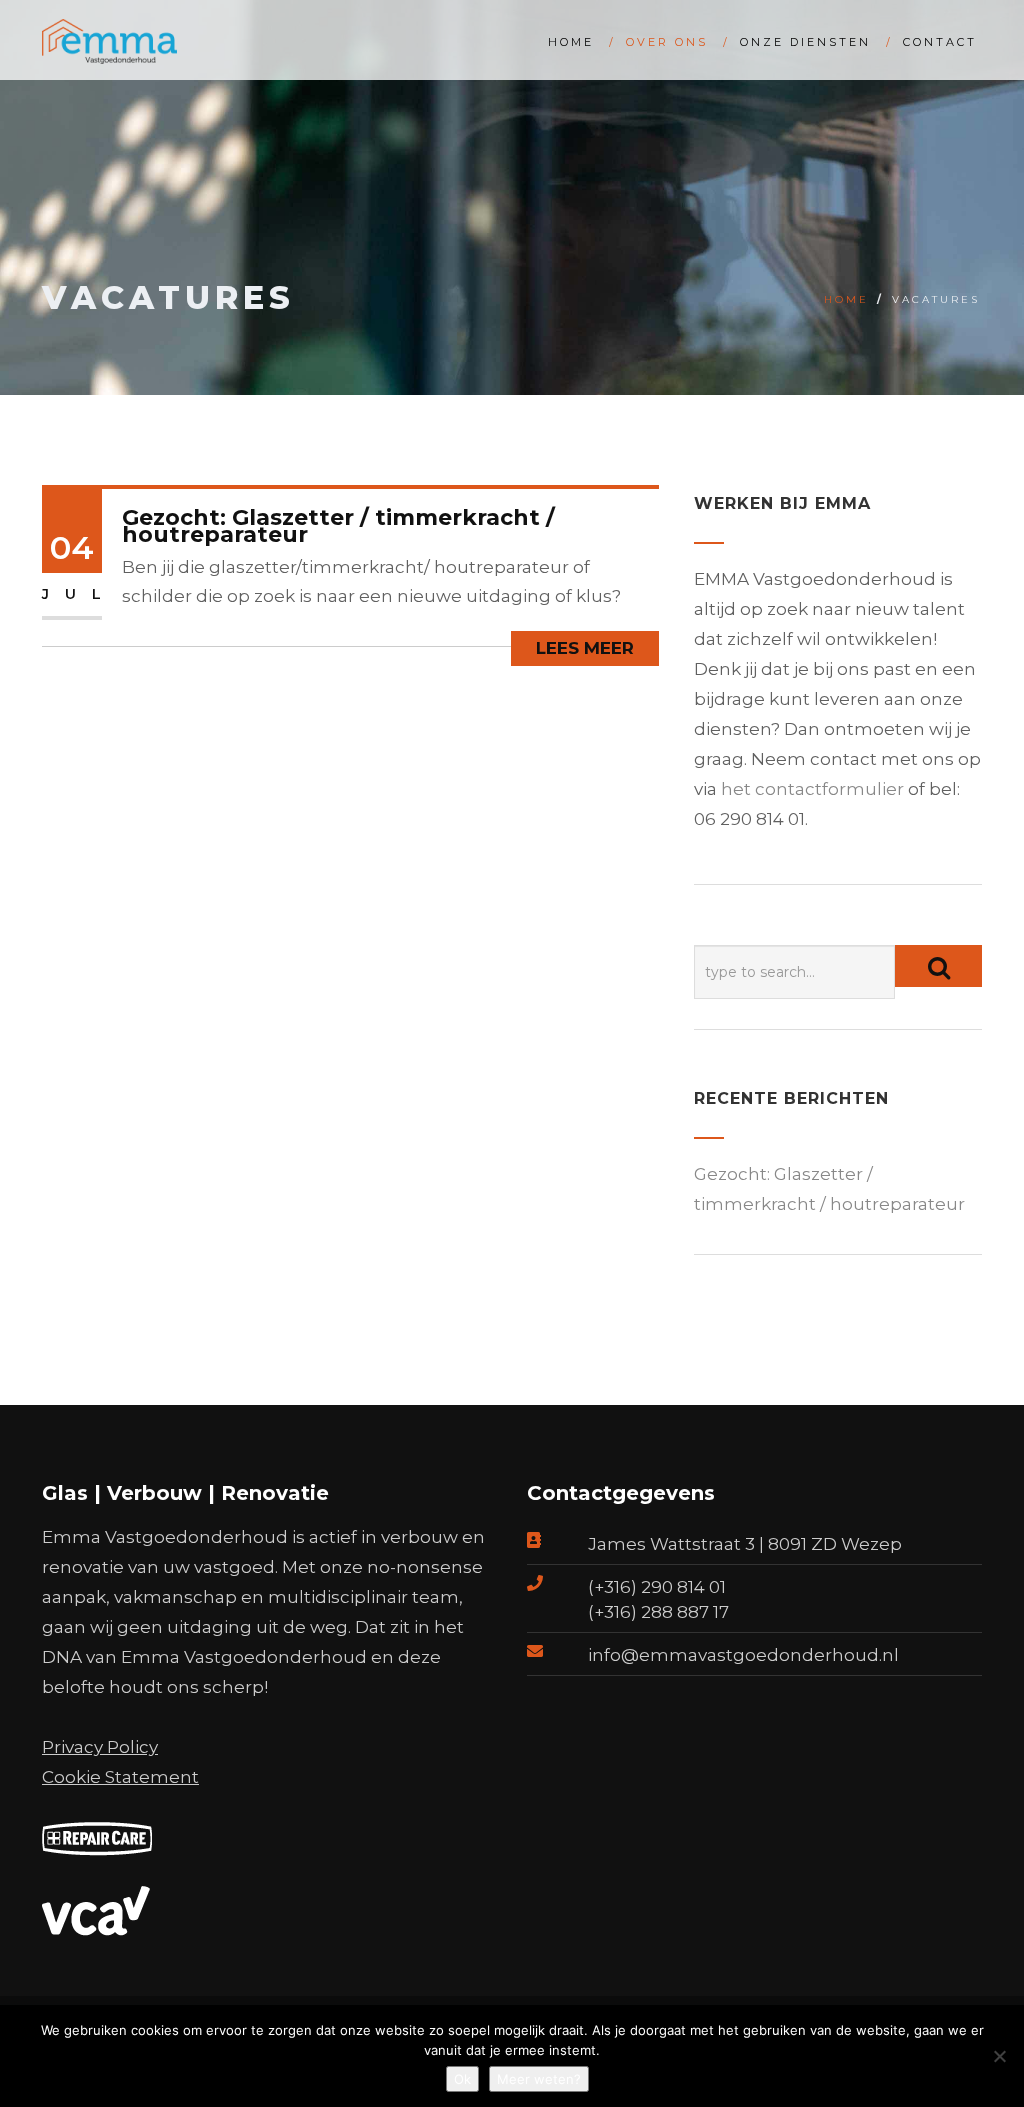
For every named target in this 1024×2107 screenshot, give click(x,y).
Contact (940, 42)
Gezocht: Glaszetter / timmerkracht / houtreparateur (338, 526)
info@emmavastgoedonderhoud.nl (743, 1655)
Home (571, 42)
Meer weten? (539, 2079)
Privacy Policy (100, 1747)
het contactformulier (812, 789)
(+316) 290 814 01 (657, 1587)
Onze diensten (805, 42)
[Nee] (999, 2056)
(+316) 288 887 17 (658, 1612)
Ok (462, 2079)
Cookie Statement (120, 1777)
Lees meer (585, 648)
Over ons (667, 42)
